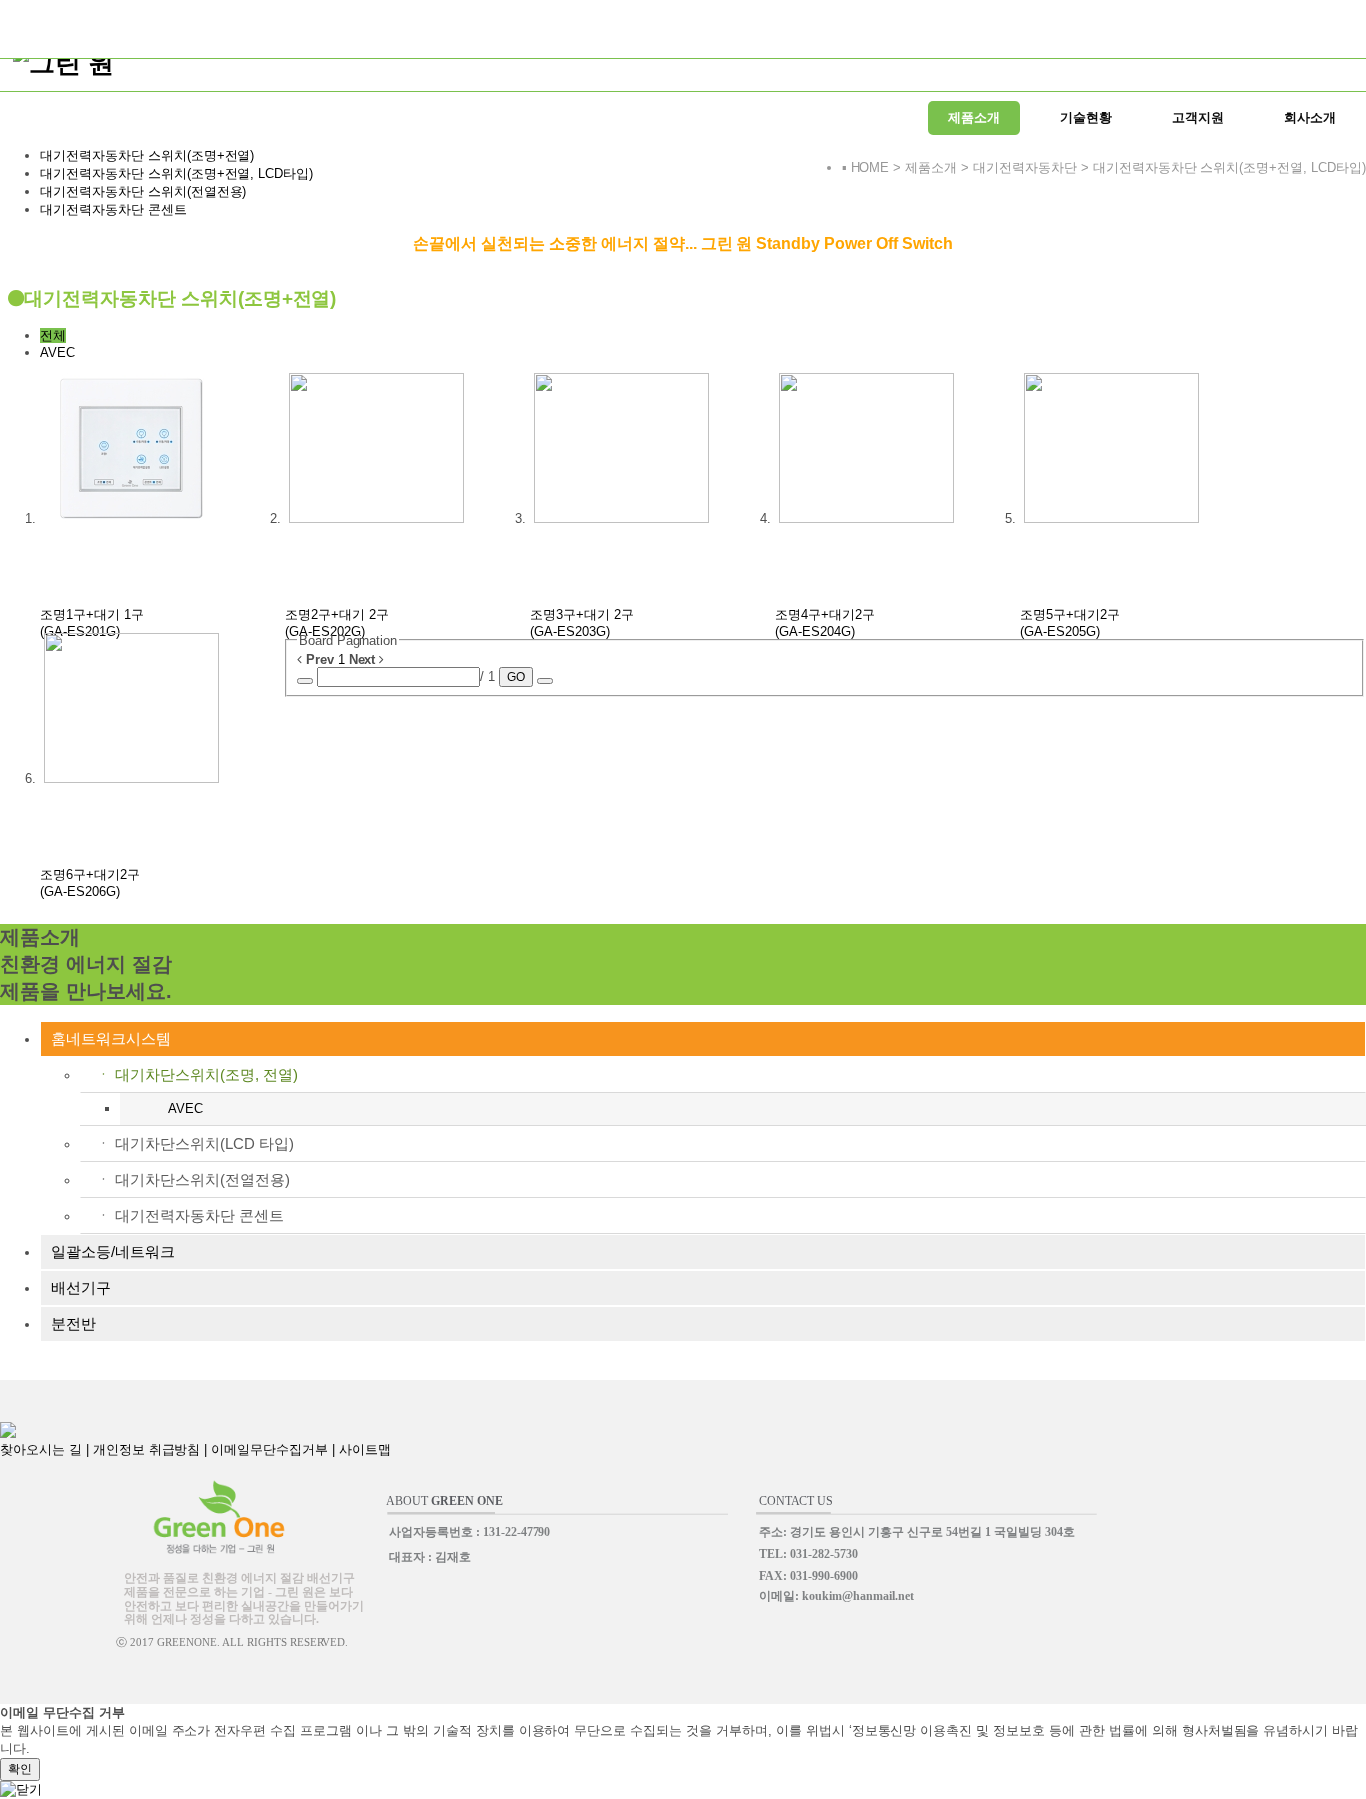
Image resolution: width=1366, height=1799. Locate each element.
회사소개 (1310, 117)
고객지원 (1198, 117)
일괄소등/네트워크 (113, 1251)
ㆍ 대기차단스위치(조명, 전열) (197, 1074)
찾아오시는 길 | (46, 1449)
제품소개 (974, 117)
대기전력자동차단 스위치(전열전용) (143, 191)
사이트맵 (365, 1449)
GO (516, 677)
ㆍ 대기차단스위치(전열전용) (193, 1179)
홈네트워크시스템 (111, 1038)
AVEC (57, 352)
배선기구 (81, 1287)
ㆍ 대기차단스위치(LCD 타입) (195, 1143)
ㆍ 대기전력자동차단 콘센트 (190, 1215)
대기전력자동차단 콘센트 (113, 209)
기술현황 (1086, 117)
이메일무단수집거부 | (275, 1449)
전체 (53, 335)
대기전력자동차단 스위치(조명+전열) (147, 155)
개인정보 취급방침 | (152, 1449)
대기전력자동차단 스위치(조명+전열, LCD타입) (176, 173)
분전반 (73, 1323)
